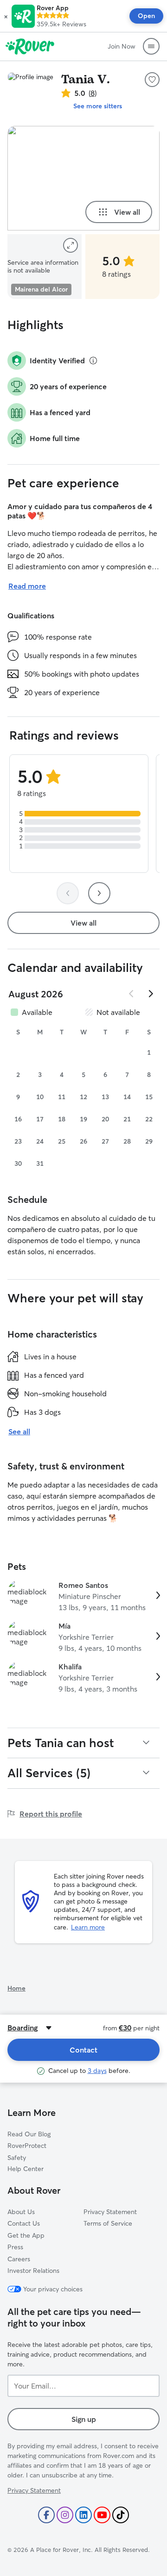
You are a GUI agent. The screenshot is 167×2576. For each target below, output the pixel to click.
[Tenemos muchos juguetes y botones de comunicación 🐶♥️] (83, 178)
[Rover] (30, 46)
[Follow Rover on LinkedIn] (83, 2515)
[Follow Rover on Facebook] (46, 2515)
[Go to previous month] (132, 994)
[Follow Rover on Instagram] (65, 2515)
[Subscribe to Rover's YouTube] (102, 2515)
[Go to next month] (150, 994)
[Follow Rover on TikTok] (121, 2515)
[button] (6, 16)
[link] (83, 1596)
